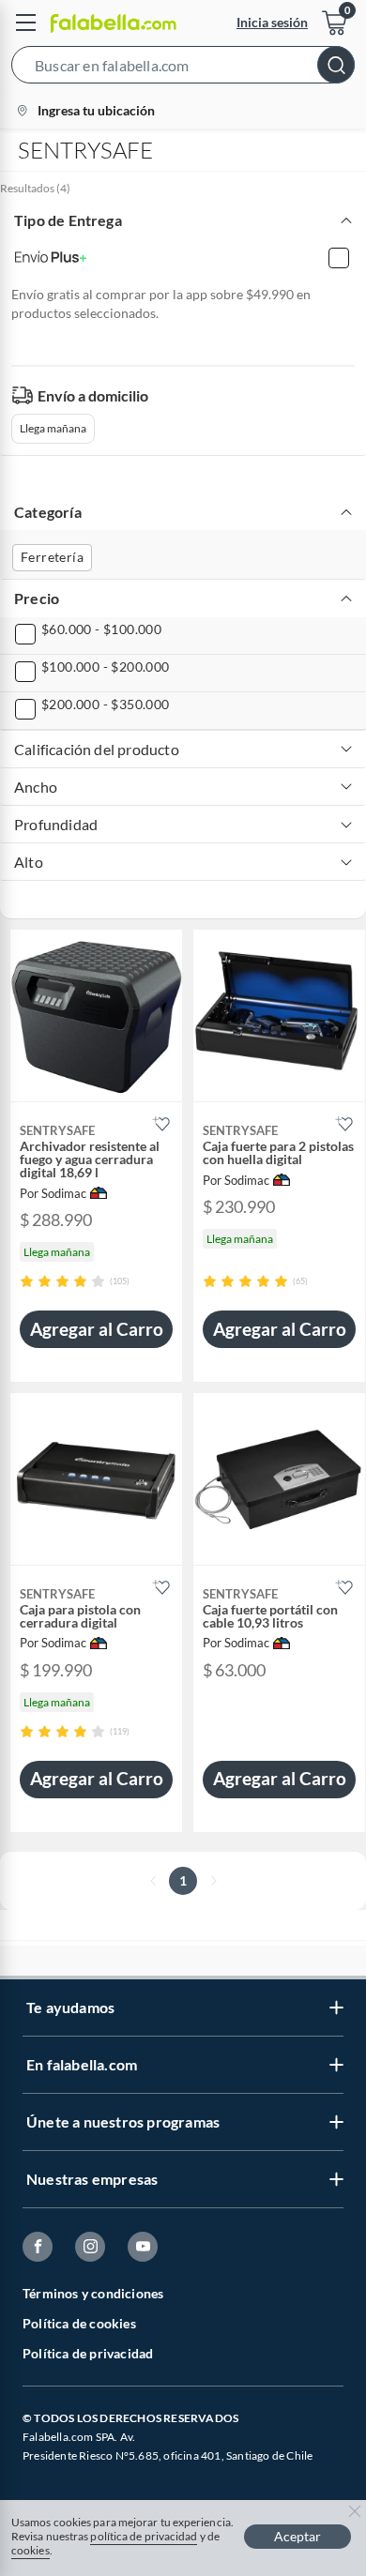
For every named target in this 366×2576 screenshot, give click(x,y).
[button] (183, 68)
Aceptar (297, 2536)
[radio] (27, 1281)
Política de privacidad (88, 2353)
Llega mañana (53, 428)
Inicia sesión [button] (272, 22)
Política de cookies (79, 2323)
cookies (30, 2550)
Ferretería (52, 557)
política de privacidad (144, 2536)
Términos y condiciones (93, 2293)
